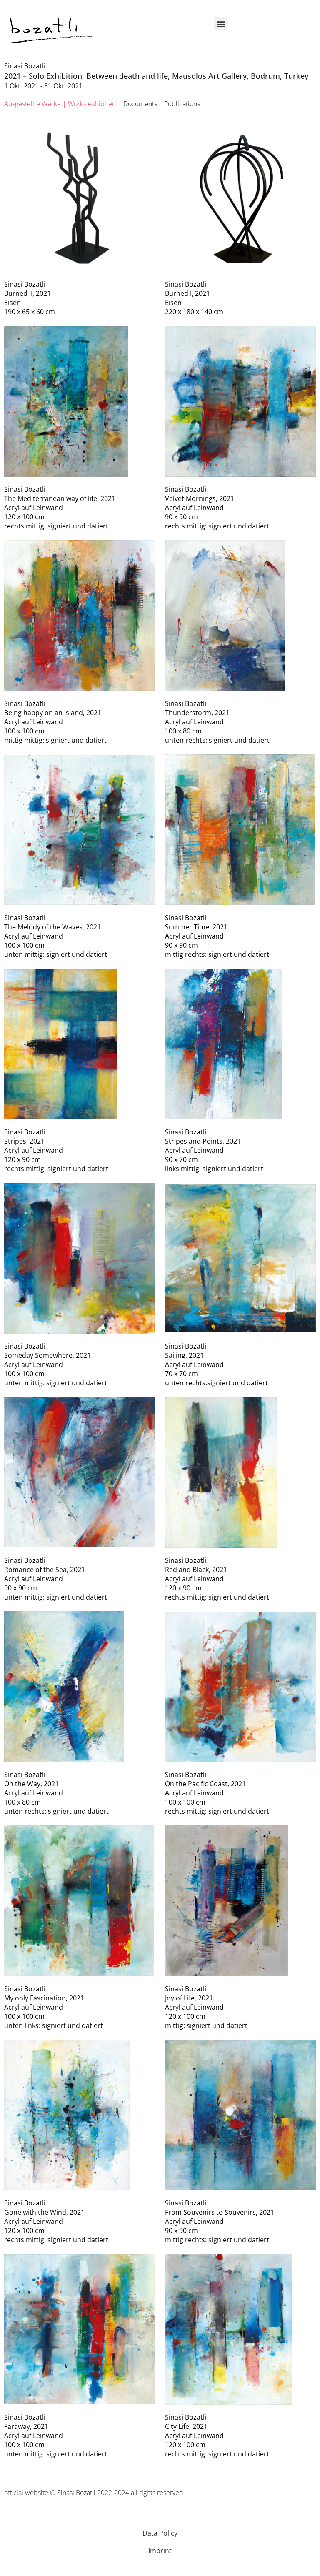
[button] (221, 24)
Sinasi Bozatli (25, 66)
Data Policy (160, 2533)
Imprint (160, 2551)
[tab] (60, 104)
